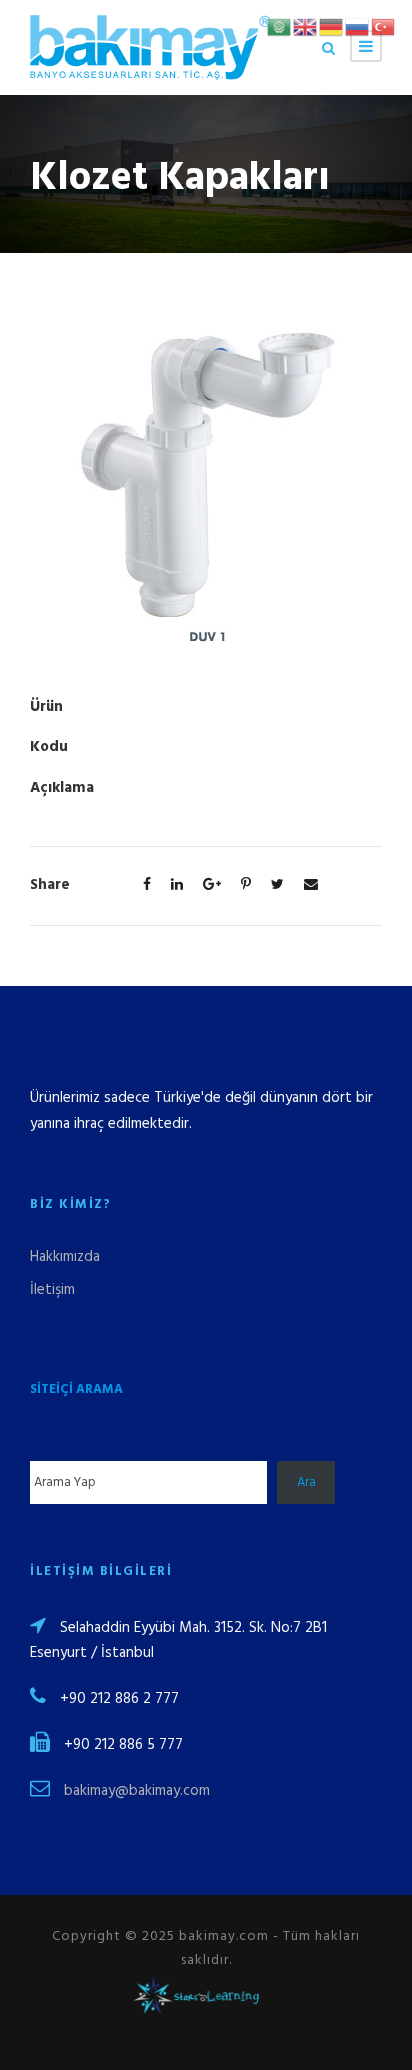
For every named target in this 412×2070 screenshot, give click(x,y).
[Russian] (358, 27)
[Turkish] (384, 27)
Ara (306, 1482)
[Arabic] (280, 27)
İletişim (52, 1290)
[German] (332, 27)
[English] (306, 27)
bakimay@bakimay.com (137, 1791)
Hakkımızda (65, 1257)
